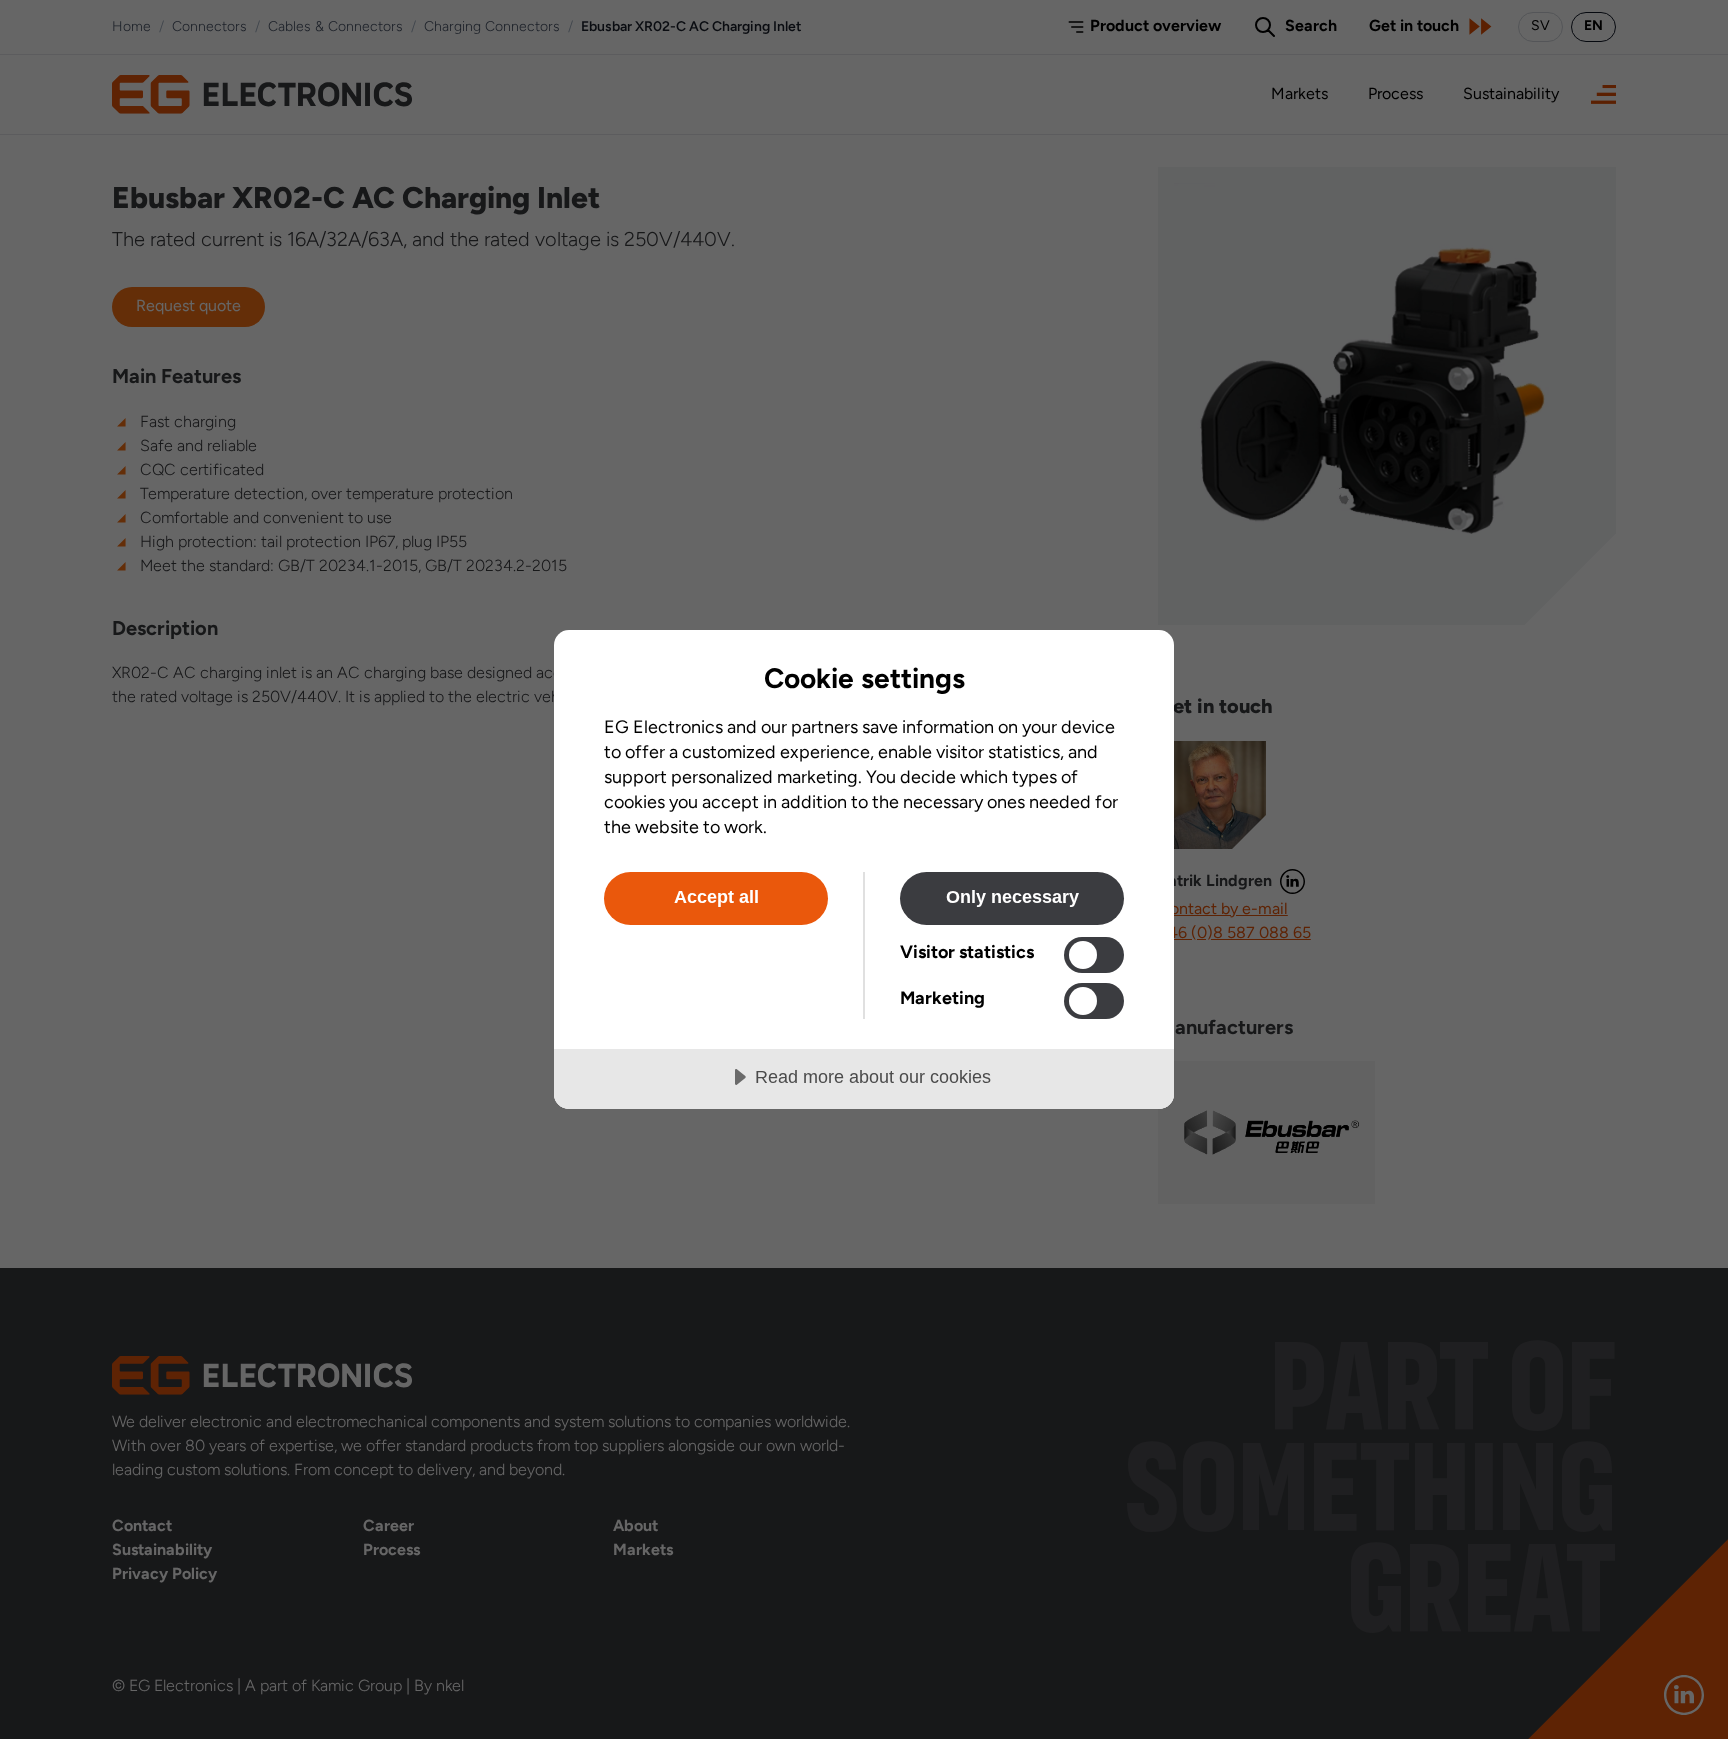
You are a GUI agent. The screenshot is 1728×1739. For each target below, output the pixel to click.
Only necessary (1012, 897)
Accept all (716, 897)
